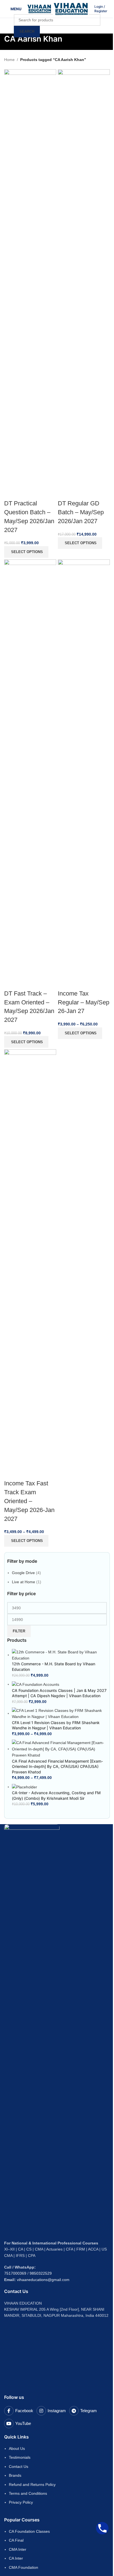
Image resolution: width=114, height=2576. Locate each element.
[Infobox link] (102, 9)
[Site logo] (40, 9)
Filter (19, 1631)
